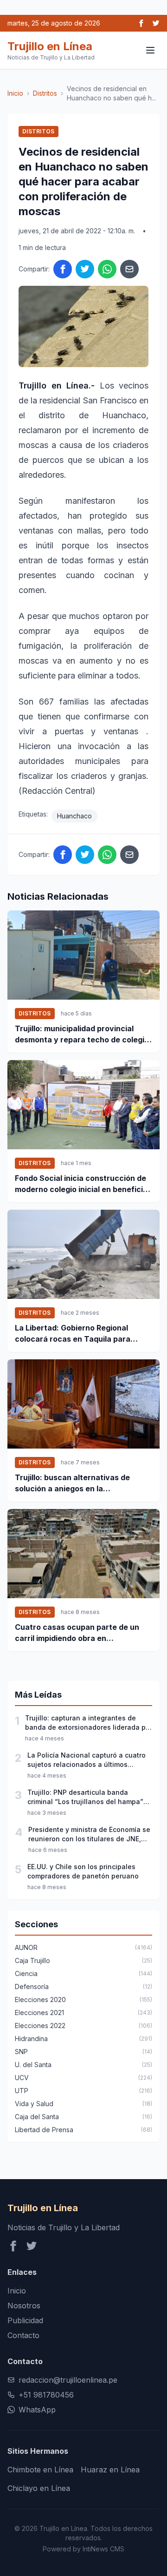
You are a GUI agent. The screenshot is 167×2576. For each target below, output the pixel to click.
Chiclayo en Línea (39, 2488)
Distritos (45, 93)
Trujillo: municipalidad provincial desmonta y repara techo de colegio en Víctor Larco (82, 1034)
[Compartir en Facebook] (63, 269)
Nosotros (24, 2306)
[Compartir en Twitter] (85, 269)
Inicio (15, 93)
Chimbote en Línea (40, 2470)
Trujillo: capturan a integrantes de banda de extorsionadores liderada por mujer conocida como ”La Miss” (89, 1723)
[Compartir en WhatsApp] (107, 269)
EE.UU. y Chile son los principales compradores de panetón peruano (83, 1871)
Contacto (23, 2335)
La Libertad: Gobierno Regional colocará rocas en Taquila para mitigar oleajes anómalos (73, 1334)
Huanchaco (74, 816)
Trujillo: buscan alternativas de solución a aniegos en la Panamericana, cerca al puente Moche (73, 1483)
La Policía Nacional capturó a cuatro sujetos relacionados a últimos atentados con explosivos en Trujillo (87, 1760)
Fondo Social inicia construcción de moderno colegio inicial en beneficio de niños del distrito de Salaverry (81, 1184)
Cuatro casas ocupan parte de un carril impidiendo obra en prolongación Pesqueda (77, 1633)
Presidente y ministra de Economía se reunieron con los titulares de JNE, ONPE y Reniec (89, 1835)
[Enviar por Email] (129, 269)
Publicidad (25, 2320)
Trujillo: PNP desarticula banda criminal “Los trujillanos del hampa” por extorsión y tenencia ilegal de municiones (85, 1797)
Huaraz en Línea (110, 2470)
